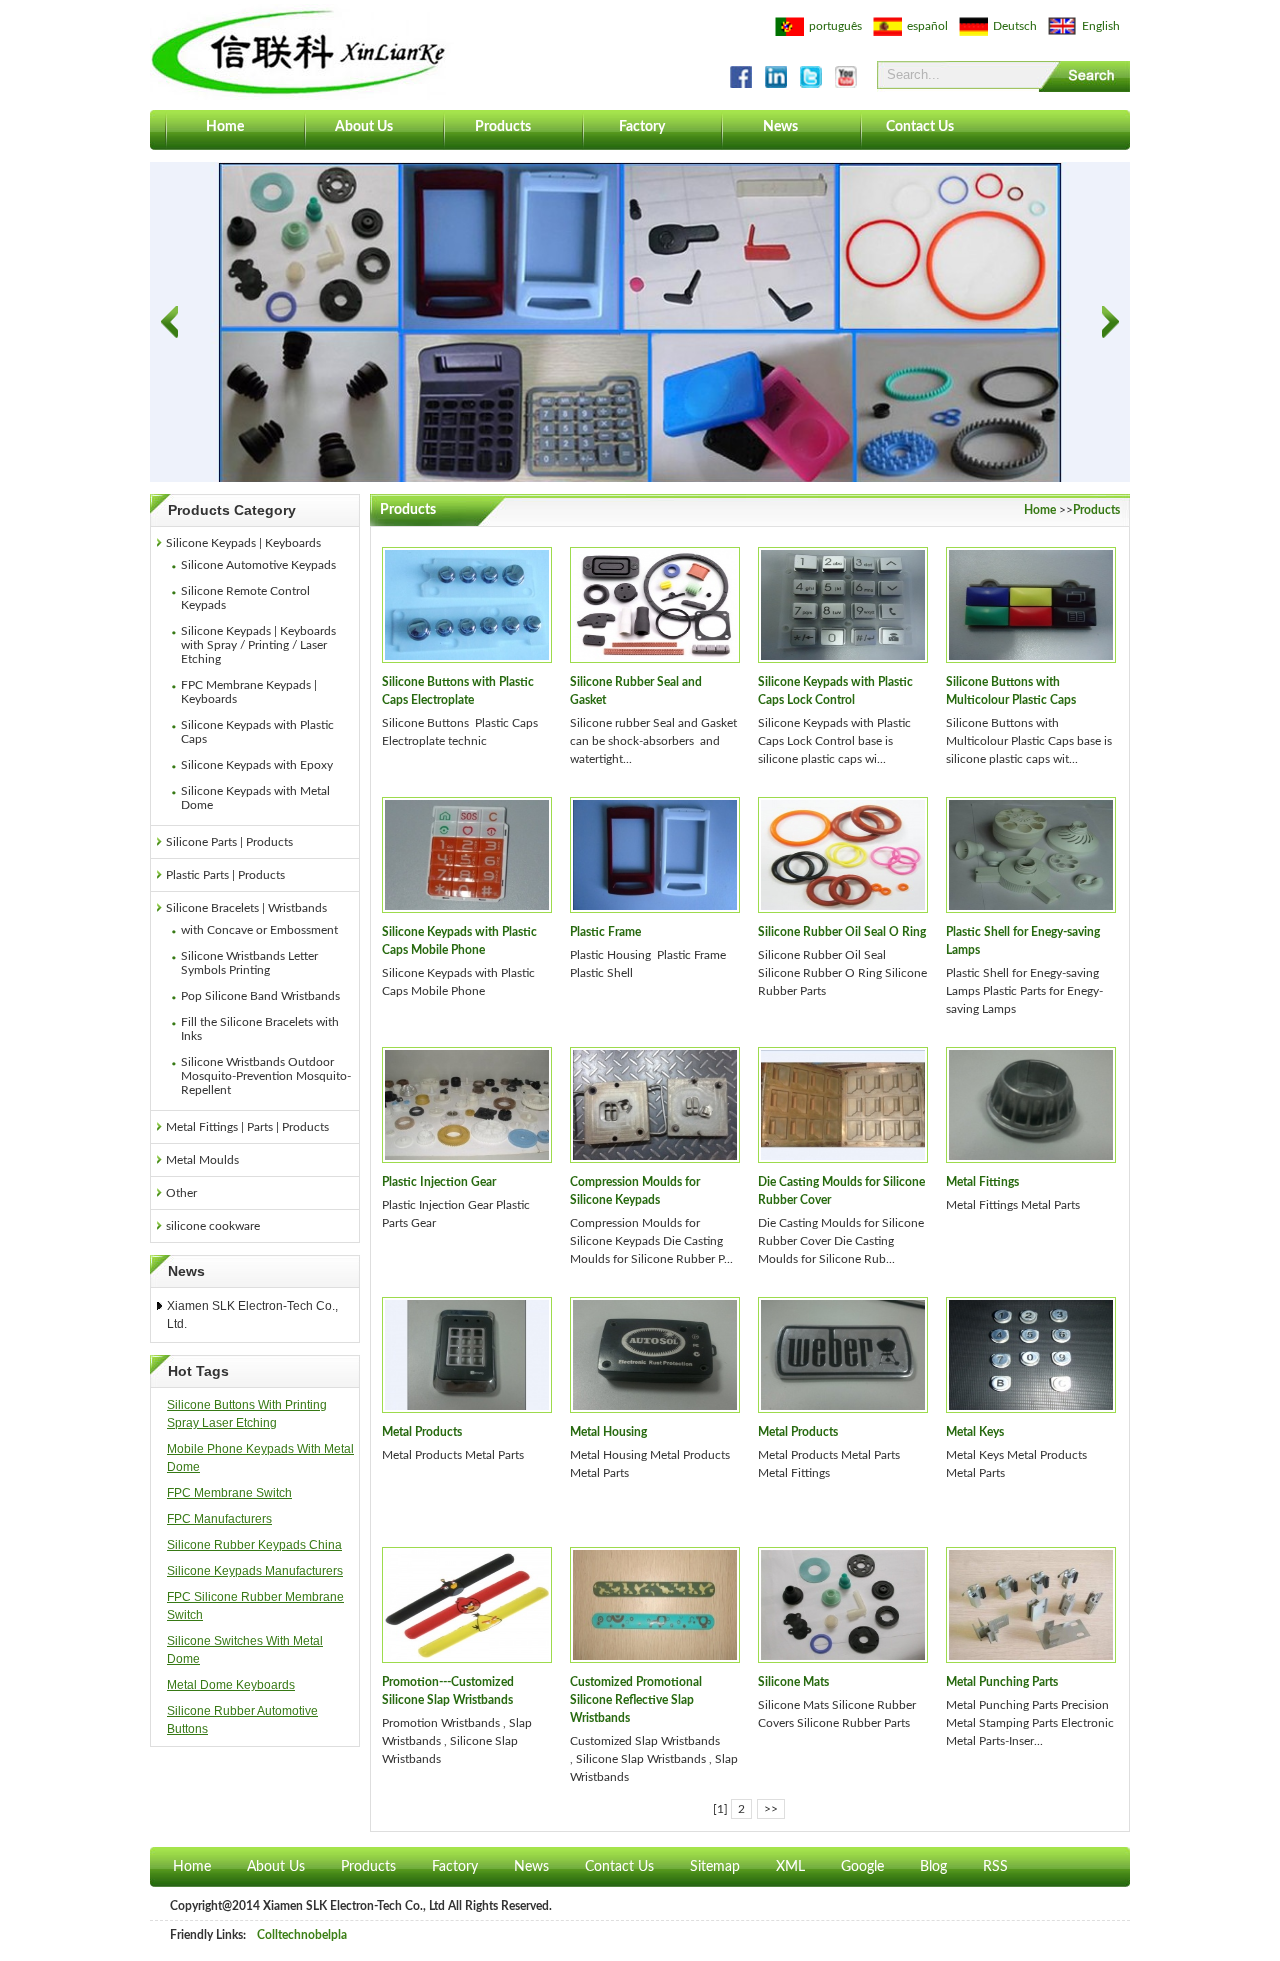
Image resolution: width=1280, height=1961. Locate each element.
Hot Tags (198, 1371)
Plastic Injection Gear (439, 1182)
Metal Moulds (202, 1160)
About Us (364, 127)
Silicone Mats (793, 1682)
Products (503, 127)
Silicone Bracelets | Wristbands (246, 908)
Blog (933, 1867)
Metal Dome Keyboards (231, 1685)
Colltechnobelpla (302, 1935)
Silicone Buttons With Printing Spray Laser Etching (247, 1414)
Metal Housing (608, 1432)
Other (181, 1193)
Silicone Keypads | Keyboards (243, 543)
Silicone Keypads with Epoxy (257, 765)
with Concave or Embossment (259, 930)
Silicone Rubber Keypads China (254, 1545)
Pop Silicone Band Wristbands (260, 996)
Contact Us (920, 127)
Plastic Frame (605, 932)
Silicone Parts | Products (229, 842)
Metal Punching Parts (1002, 1682)
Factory (642, 127)
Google (862, 1867)
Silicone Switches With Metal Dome (245, 1650)
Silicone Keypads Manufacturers (255, 1571)
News (780, 127)
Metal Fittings (982, 1182)
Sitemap (715, 1867)
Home (225, 127)
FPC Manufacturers (219, 1519)
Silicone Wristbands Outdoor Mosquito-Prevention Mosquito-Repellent (266, 1076)
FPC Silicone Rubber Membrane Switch (255, 1606)
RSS (995, 1867)
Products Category (232, 510)
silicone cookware (213, 1226)
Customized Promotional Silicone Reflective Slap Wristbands (636, 1700)
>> (771, 1809)
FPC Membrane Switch (229, 1493)
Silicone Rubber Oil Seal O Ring (842, 932)
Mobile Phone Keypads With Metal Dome (260, 1458)
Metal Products (422, 1432)
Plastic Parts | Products (225, 875)
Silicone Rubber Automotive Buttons (242, 1720)
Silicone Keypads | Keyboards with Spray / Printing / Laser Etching (258, 645)
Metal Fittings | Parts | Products (247, 1127)
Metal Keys (975, 1432)
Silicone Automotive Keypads (258, 565)
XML (790, 1867)
